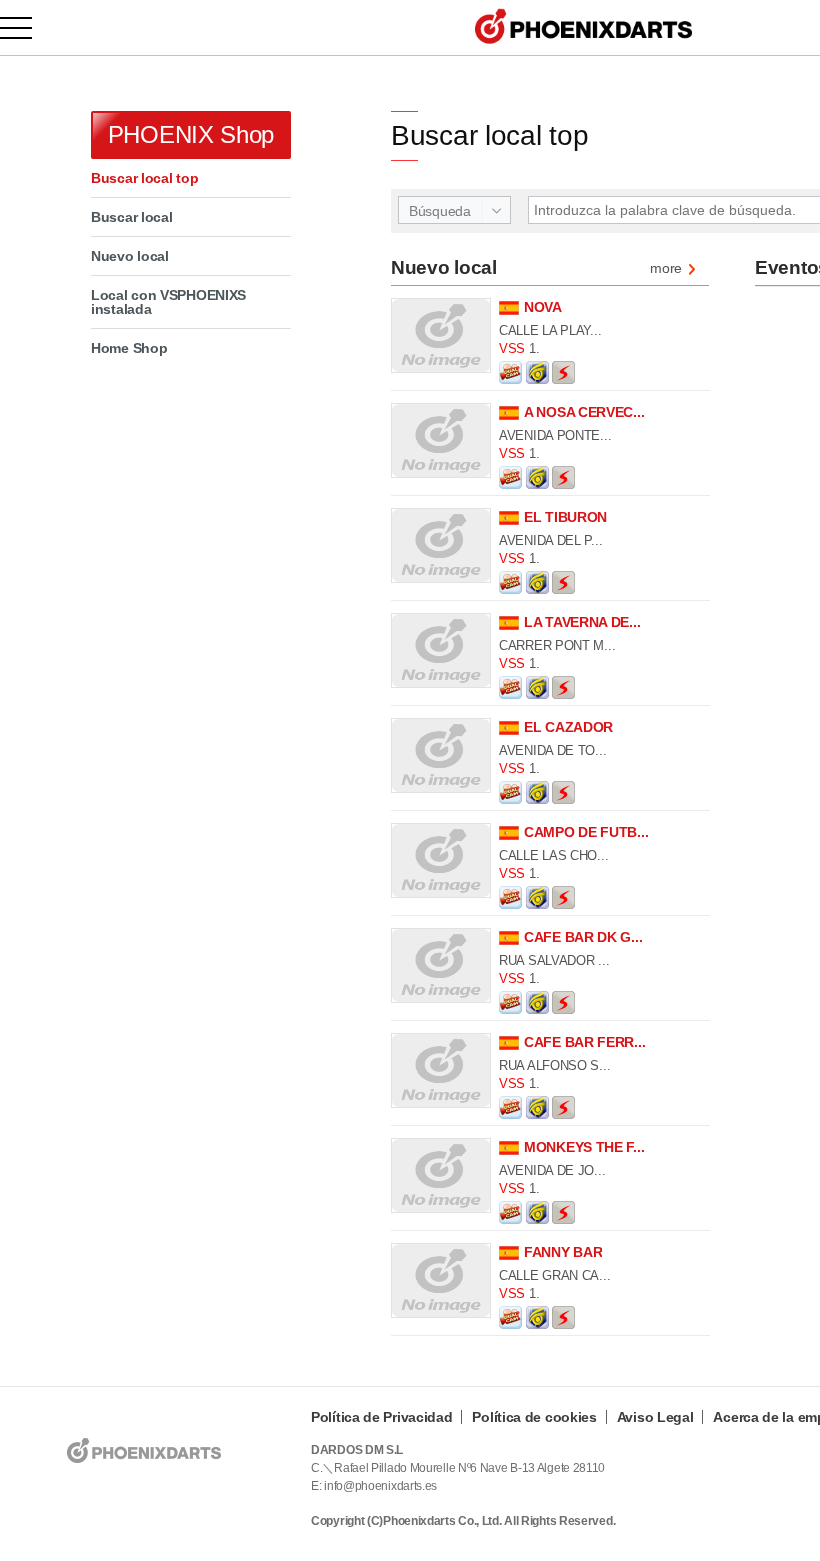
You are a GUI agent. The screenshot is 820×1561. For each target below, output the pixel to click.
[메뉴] (27, 27)
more (666, 269)
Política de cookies (534, 1417)
